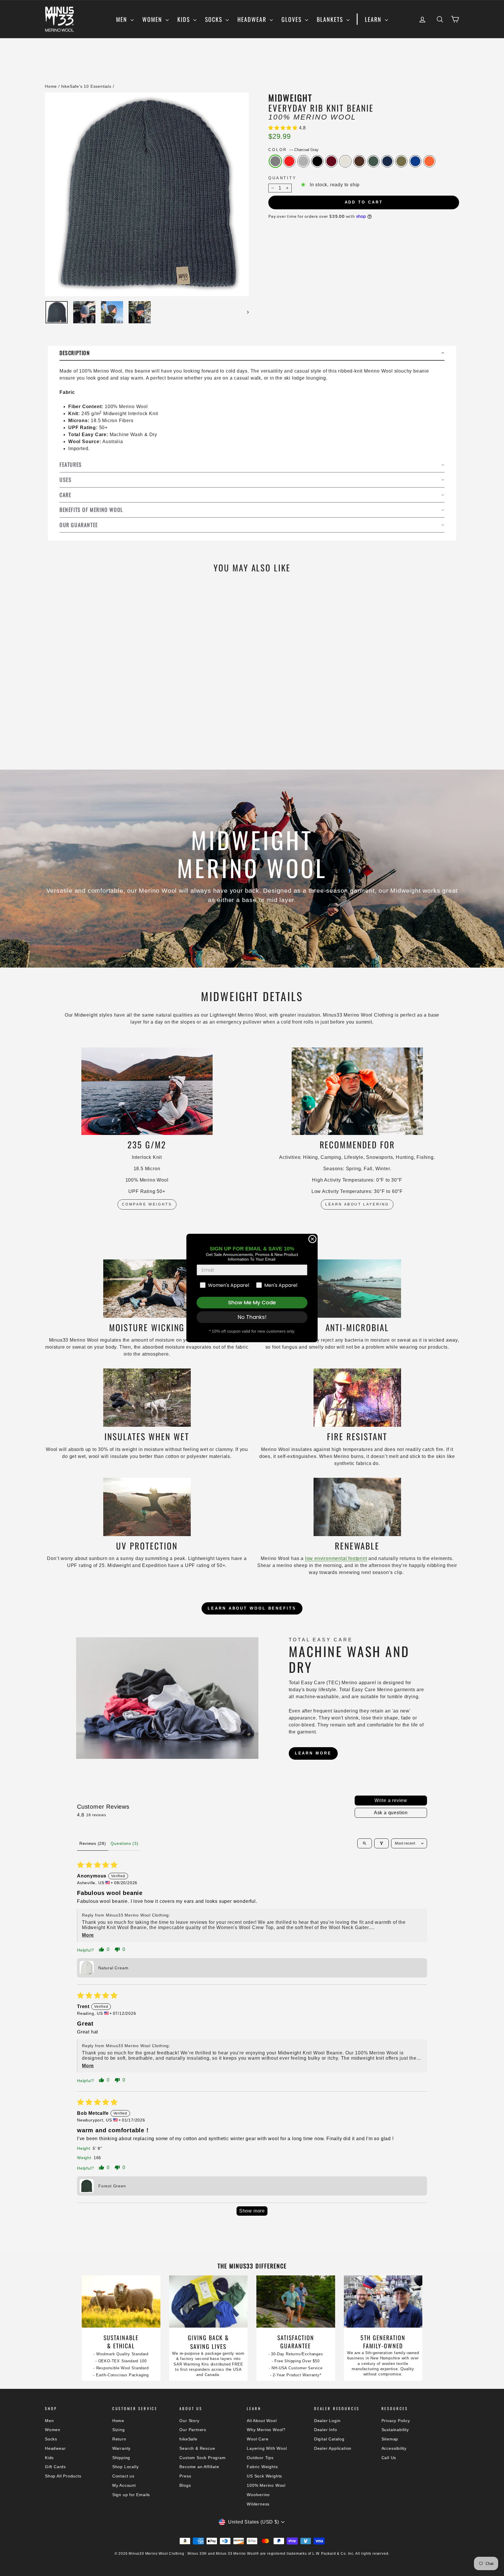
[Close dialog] (312, 1239)
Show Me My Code (252, 1302)
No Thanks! (252, 1317)
